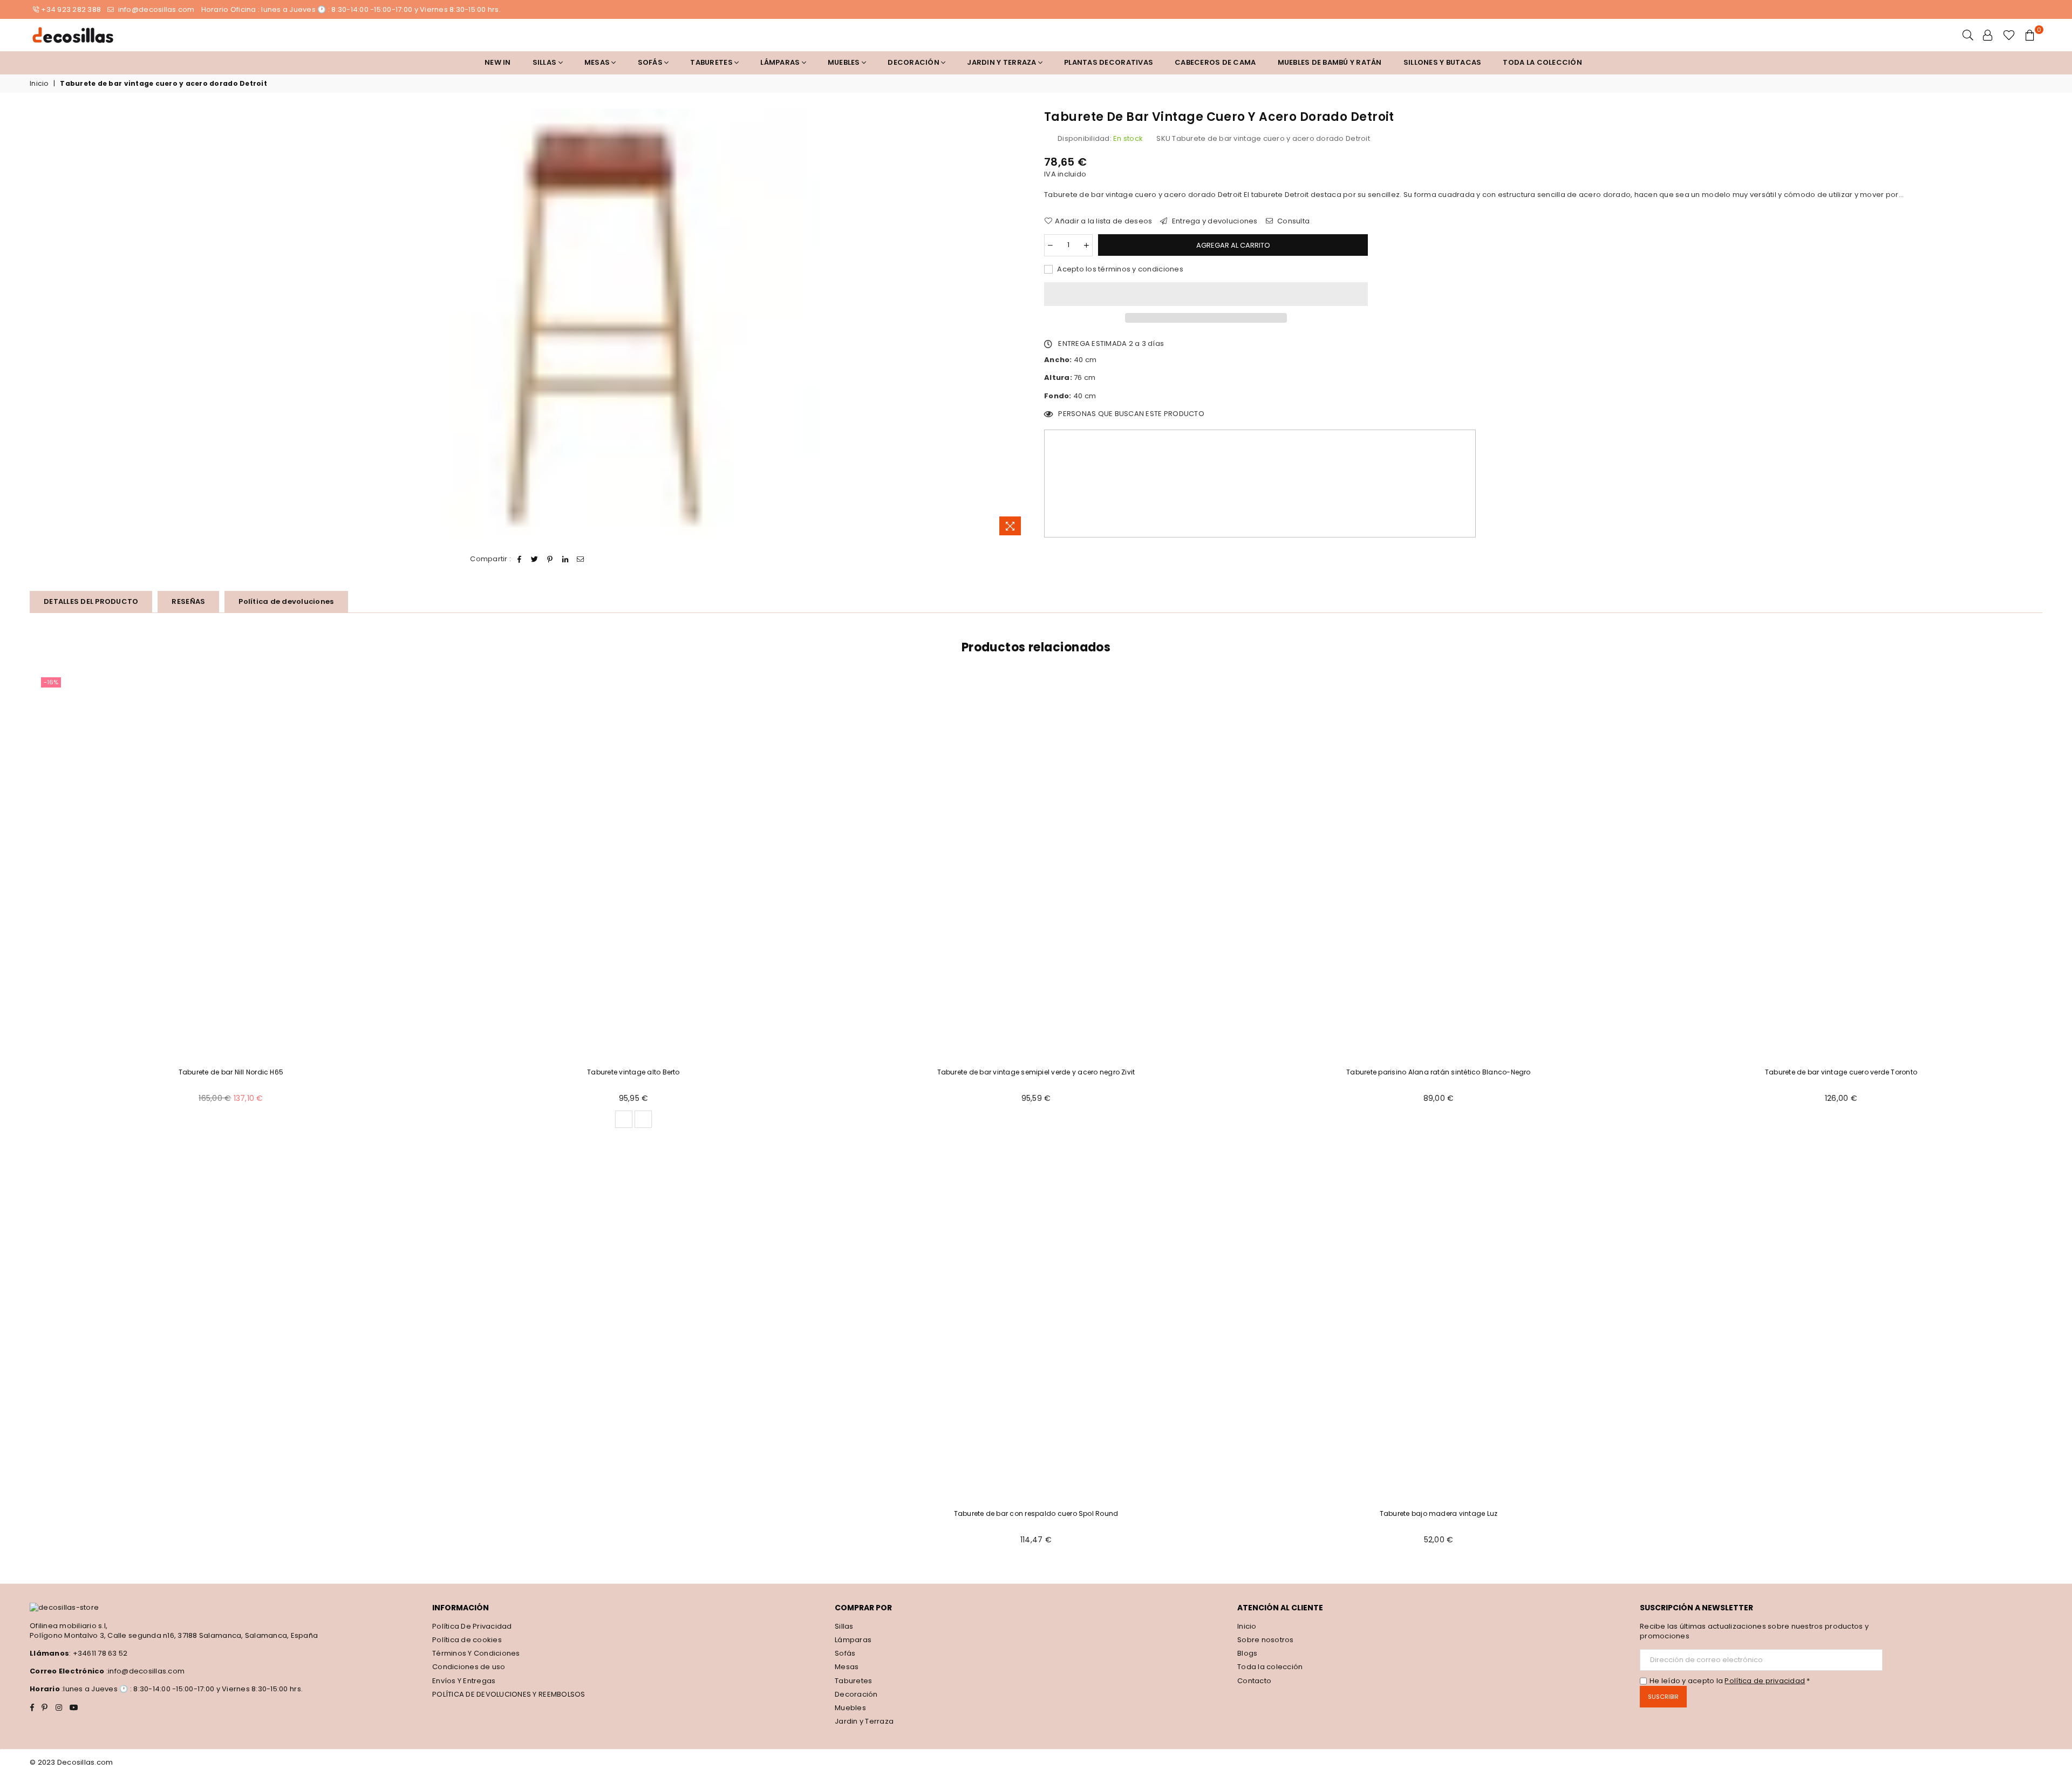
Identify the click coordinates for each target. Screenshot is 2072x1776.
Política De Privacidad (472, 1626)
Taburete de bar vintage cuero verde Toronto (1841, 1072)
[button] (1206, 294)
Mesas (598, 62)
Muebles (845, 62)
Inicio (39, 84)
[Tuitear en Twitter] (535, 559)
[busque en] (1968, 35)
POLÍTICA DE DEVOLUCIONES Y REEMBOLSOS (509, 1694)
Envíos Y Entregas (464, 1681)
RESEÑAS (188, 601)
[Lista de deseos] (2009, 35)
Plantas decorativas (1109, 62)
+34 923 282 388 (71, 9)
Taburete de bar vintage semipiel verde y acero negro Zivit (1036, 1072)
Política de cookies (467, 1640)
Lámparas (781, 62)
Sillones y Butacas (1443, 62)
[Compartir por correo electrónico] (581, 559)
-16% (51, 682)
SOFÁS (651, 62)
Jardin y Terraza (1002, 62)
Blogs (1247, 1653)
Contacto (1254, 1681)
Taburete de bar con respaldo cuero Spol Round (1036, 1513)
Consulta (1293, 221)
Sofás (845, 1653)
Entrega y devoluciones (1214, 221)
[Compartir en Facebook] (520, 559)
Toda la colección (1542, 62)
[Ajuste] (1988, 35)
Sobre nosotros (1266, 1640)
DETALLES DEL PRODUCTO (91, 601)
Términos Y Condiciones (476, 1653)
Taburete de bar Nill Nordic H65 (231, 1072)
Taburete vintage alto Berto (633, 1072)
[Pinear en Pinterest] (550, 559)
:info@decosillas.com (145, 1671)
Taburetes (712, 62)
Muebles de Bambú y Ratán (1330, 62)
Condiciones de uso (469, 1667)
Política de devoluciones (286, 601)
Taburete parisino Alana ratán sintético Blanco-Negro (1438, 1072)
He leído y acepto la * (1730, 1681)
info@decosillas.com (155, 9)
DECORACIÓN (914, 62)
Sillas (546, 62)
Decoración (856, 1694)
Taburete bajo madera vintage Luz (1439, 1513)
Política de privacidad (1765, 1681)
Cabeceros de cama (1215, 62)
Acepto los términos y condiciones (1119, 269)
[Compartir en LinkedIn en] (565, 559)
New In (498, 62)
